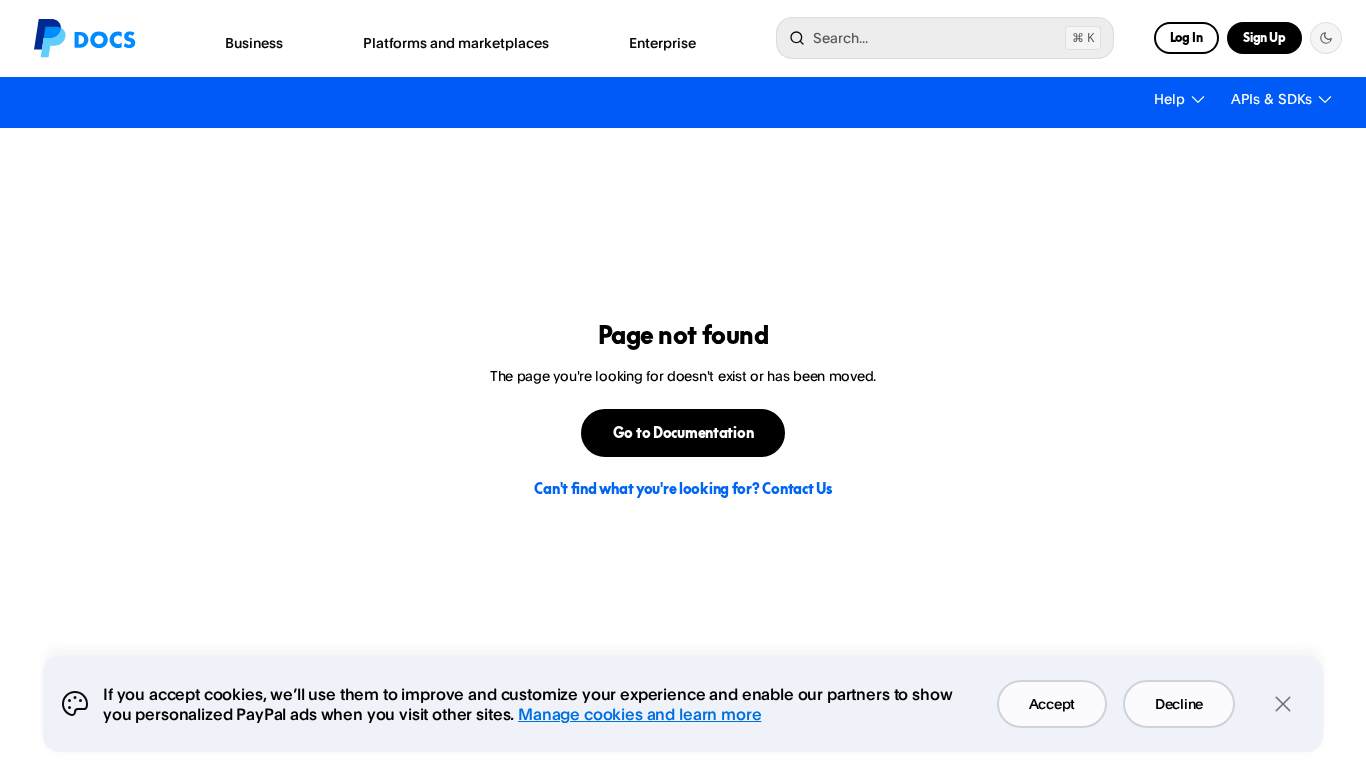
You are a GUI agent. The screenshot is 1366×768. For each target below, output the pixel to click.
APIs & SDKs (1271, 98)
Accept (1052, 703)
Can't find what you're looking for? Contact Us (682, 488)
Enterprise (662, 42)
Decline (1179, 703)
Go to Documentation (683, 432)
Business (254, 42)
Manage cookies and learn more (639, 714)
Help (1169, 98)
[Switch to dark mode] (1326, 38)
